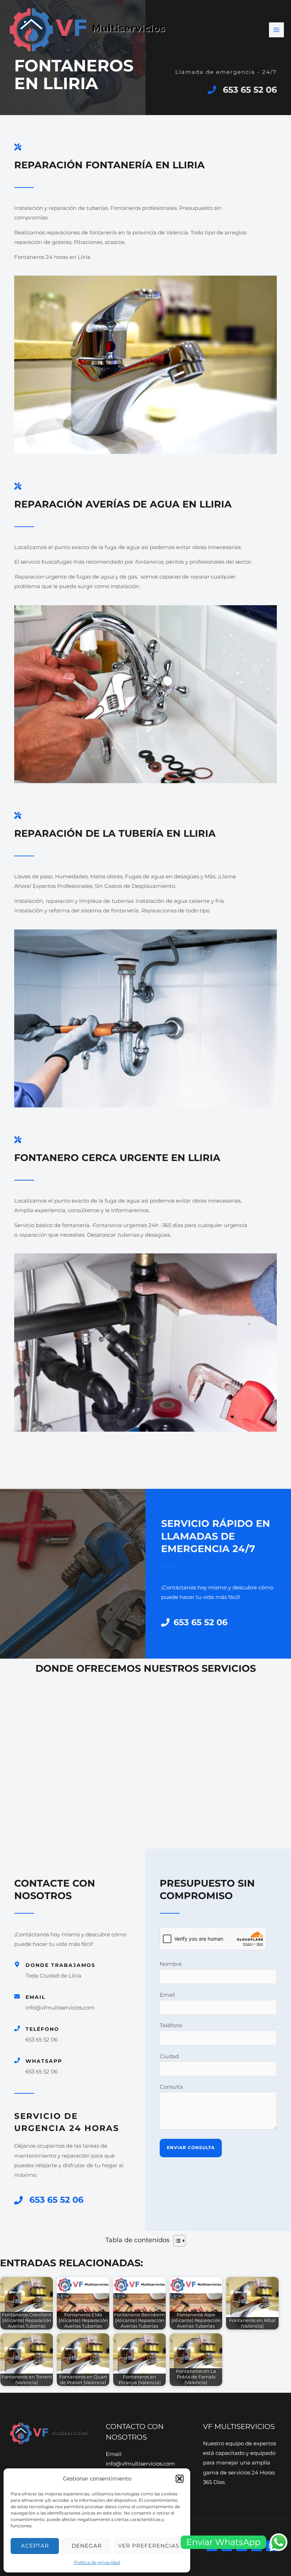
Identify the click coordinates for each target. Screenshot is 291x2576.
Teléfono (42, 2029)
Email (35, 1997)
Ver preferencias (149, 2546)
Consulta (171, 2087)
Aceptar (35, 2546)
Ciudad (169, 2056)
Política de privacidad (97, 2562)
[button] (180, 2479)
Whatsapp (44, 2061)
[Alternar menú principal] (276, 30)
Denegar (87, 2546)
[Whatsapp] (17, 2060)
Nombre (171, 1964)
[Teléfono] (17, 2028)
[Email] (17, 1996)
